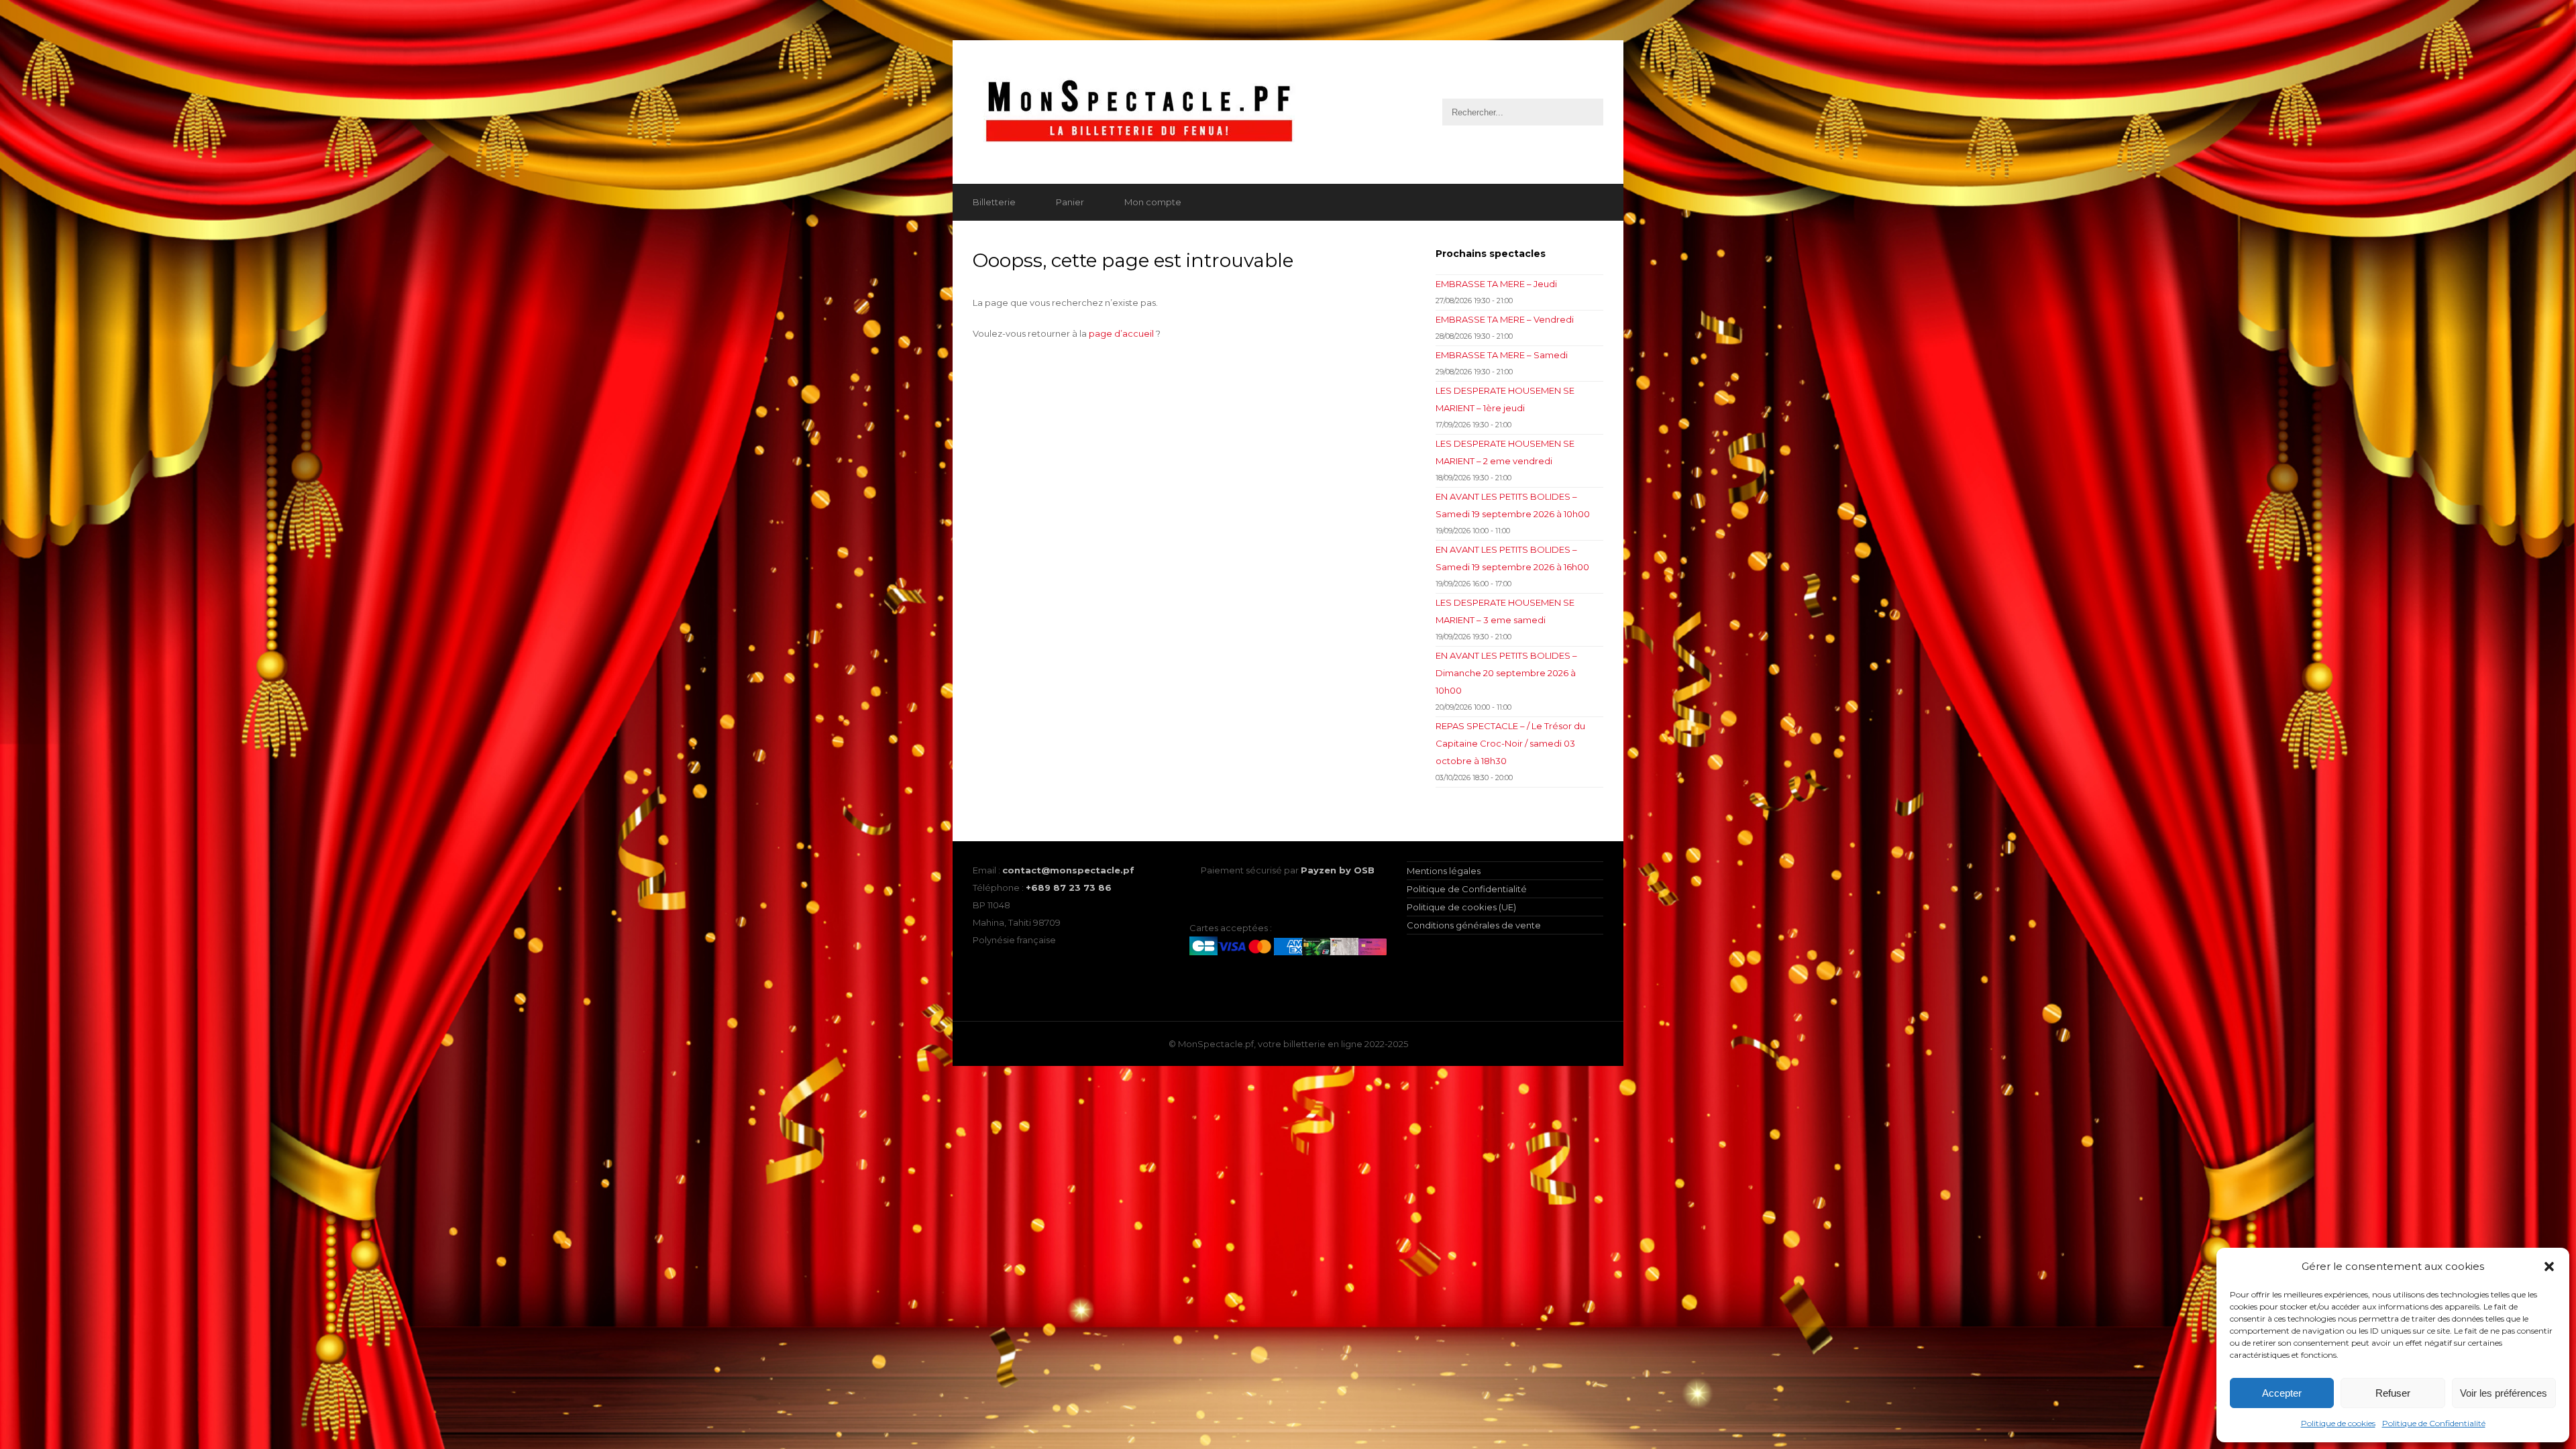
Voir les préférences (2504, 1393)
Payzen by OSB (1338, 870)
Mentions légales (1444, 871)
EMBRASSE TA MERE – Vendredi (1505, 319)
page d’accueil (1121, 333)
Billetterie (994, 202)
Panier (1070, 202)
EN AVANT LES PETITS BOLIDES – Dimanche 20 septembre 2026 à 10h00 (1506, 673)
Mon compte (1153, 202)
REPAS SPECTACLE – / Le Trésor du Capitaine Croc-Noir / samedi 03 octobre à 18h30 (1510, 743)
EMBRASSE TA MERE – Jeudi (1496, 284)
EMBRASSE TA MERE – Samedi (1502, 355)
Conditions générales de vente (1474, 925)
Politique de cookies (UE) (1461, 907)
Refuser (2393, 1393)
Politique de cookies (2338, 1423)
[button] (2549, 1267)
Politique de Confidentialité (2434, 1423)
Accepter (2282, 1393)
